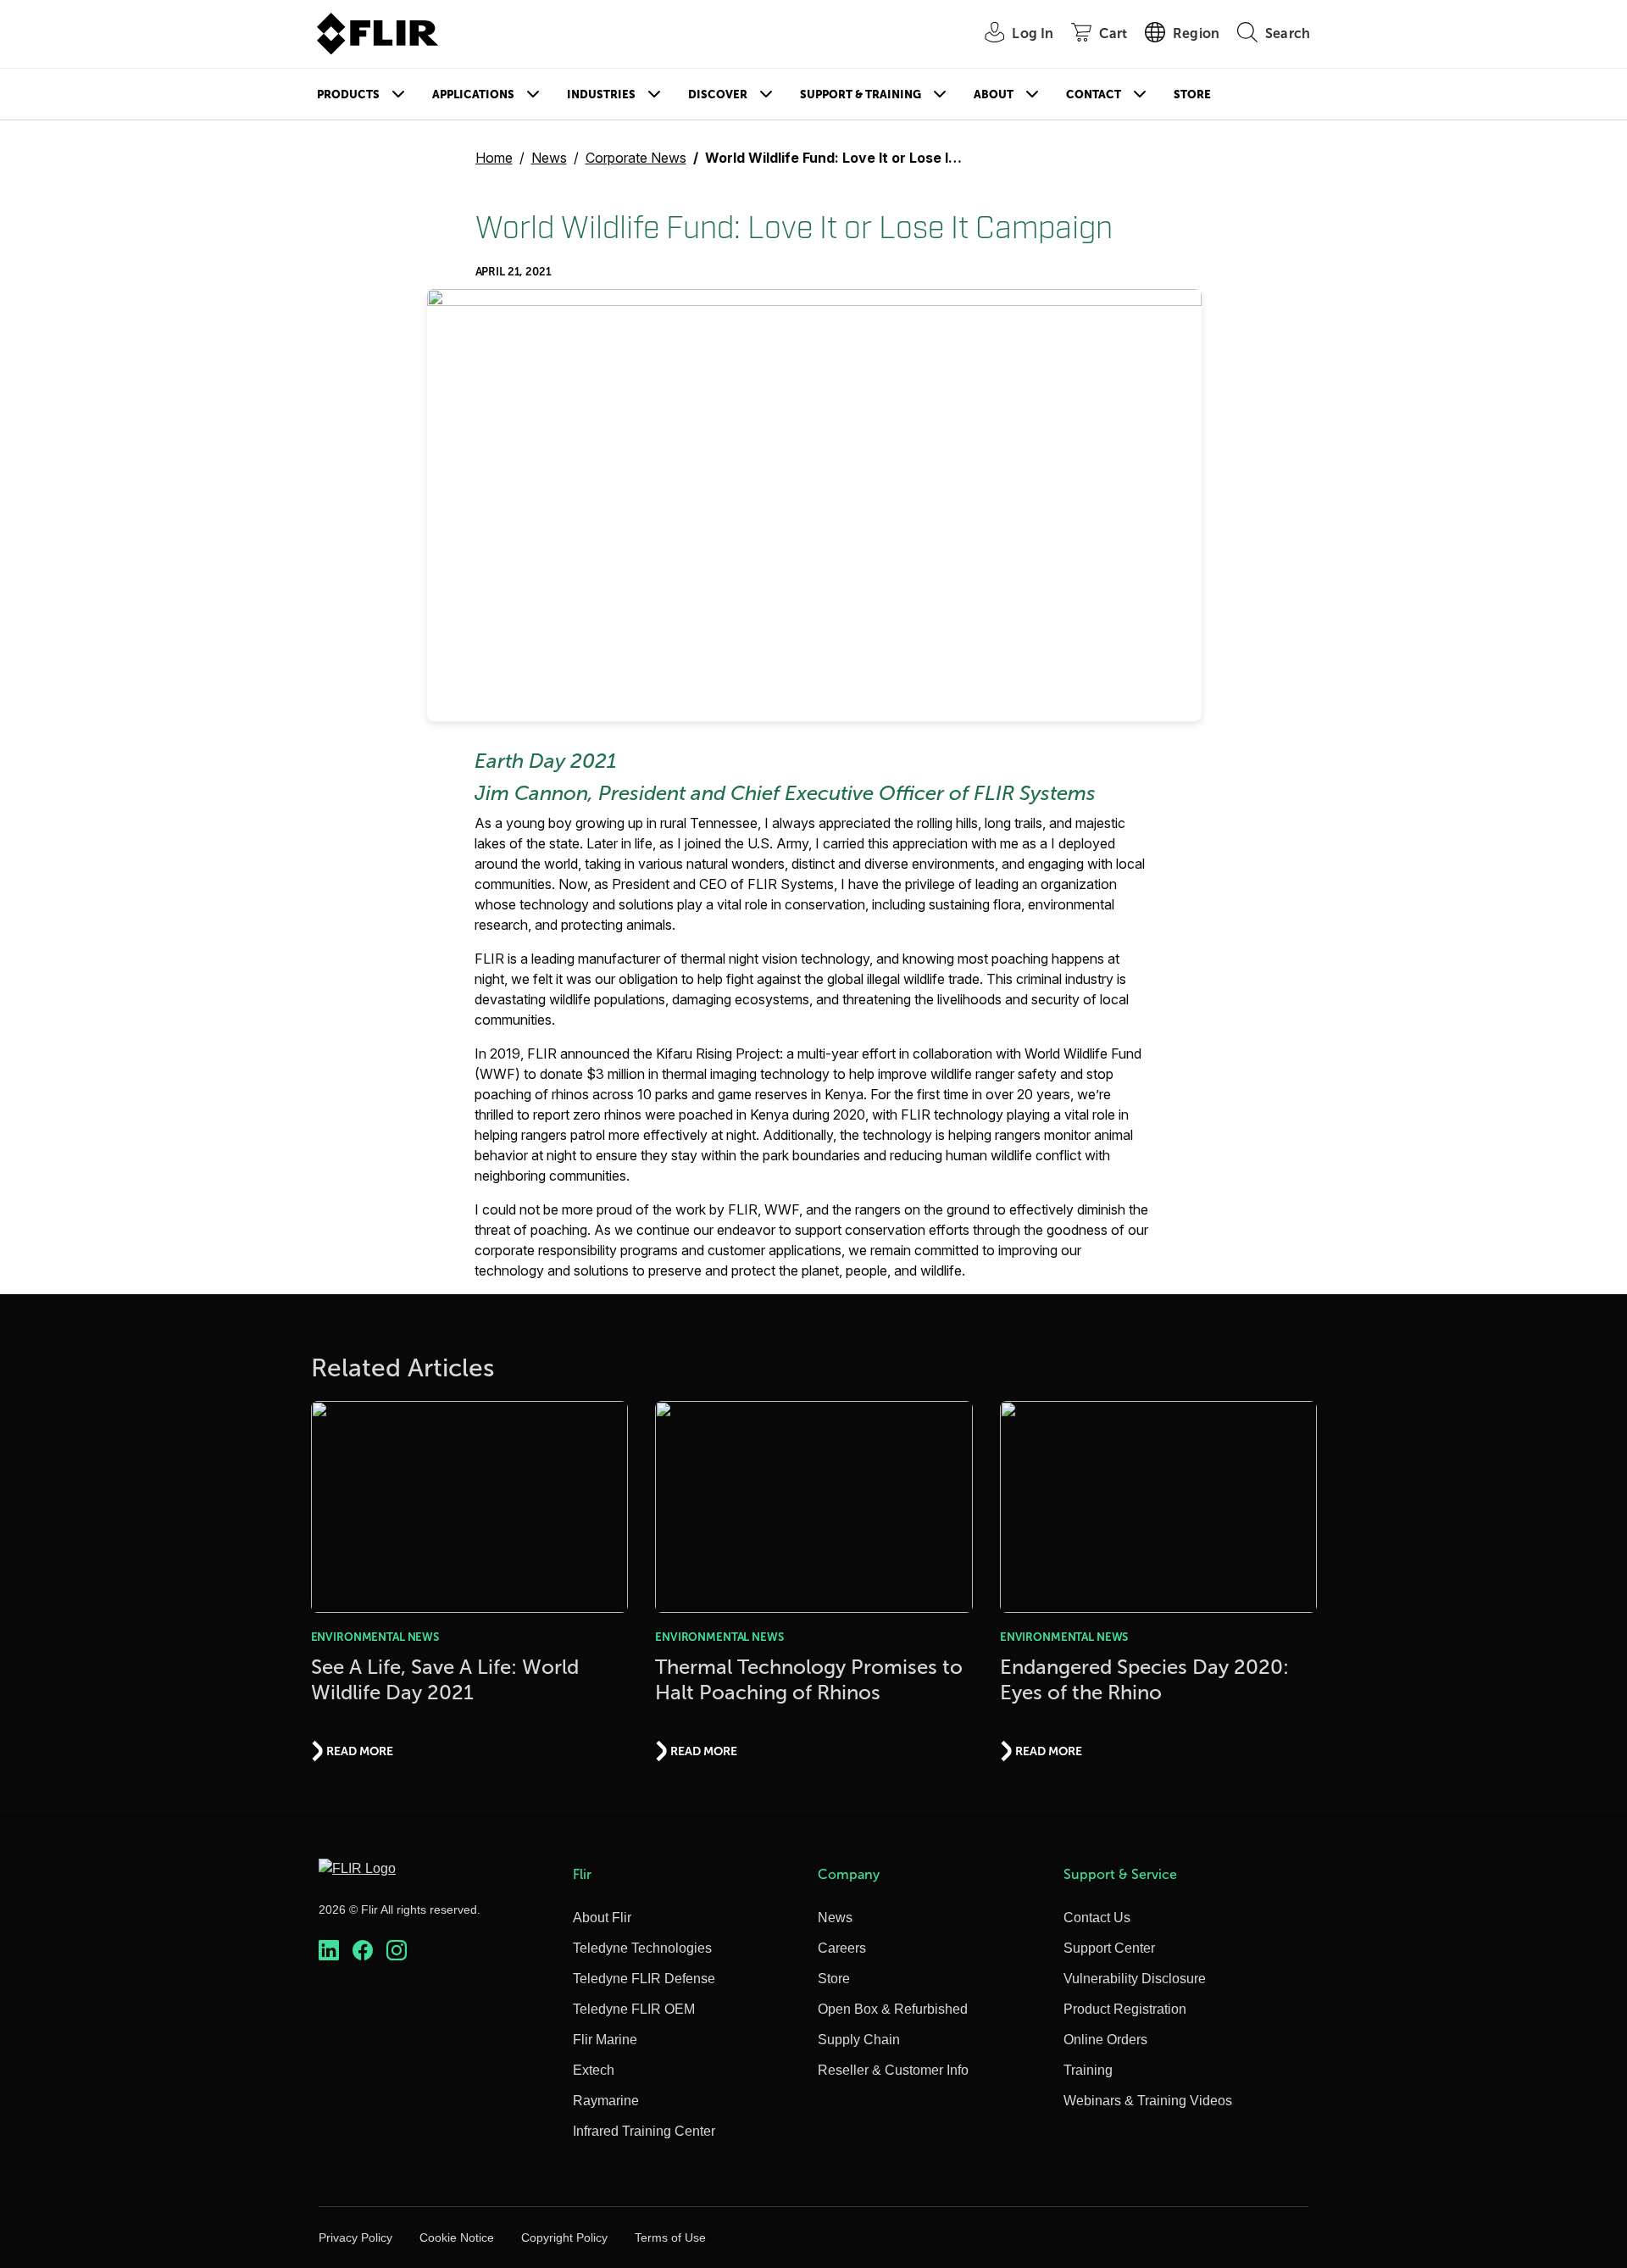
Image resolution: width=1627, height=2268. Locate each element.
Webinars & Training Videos (1148, 2101)
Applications (473, 94)
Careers (842, 1948)
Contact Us (1097, 1918)
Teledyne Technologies (642, 1948)
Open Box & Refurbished (893, 2009)
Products (348, 94)
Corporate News (636, 158)
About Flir (602, 1918)
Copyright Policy (564, 2237)
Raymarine (606, 2101)
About (994, 94)
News (549, 158)
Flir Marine (605, 2040)
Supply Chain (859, 2040)
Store (1192, 94)
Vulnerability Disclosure (1135, 1979)
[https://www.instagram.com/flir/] (397, 1951)
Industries (601, 94)
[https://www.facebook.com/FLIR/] (363, 1951)
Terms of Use (670, 2237)
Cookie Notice (457, 2237)
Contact (1094, 94)
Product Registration (1125, 2009)
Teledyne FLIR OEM (634, 2009)
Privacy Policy (355, 2237)
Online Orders (1105, 2040)
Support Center (1109, 1948)
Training (1088, 2070)
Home (494, 158)
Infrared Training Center (644, 2131)
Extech (594, 2070)
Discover (718, 94)
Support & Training (861, 94)
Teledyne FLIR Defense (644, 1979)
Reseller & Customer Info (893, 2070)
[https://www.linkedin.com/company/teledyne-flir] (329, 1951)
